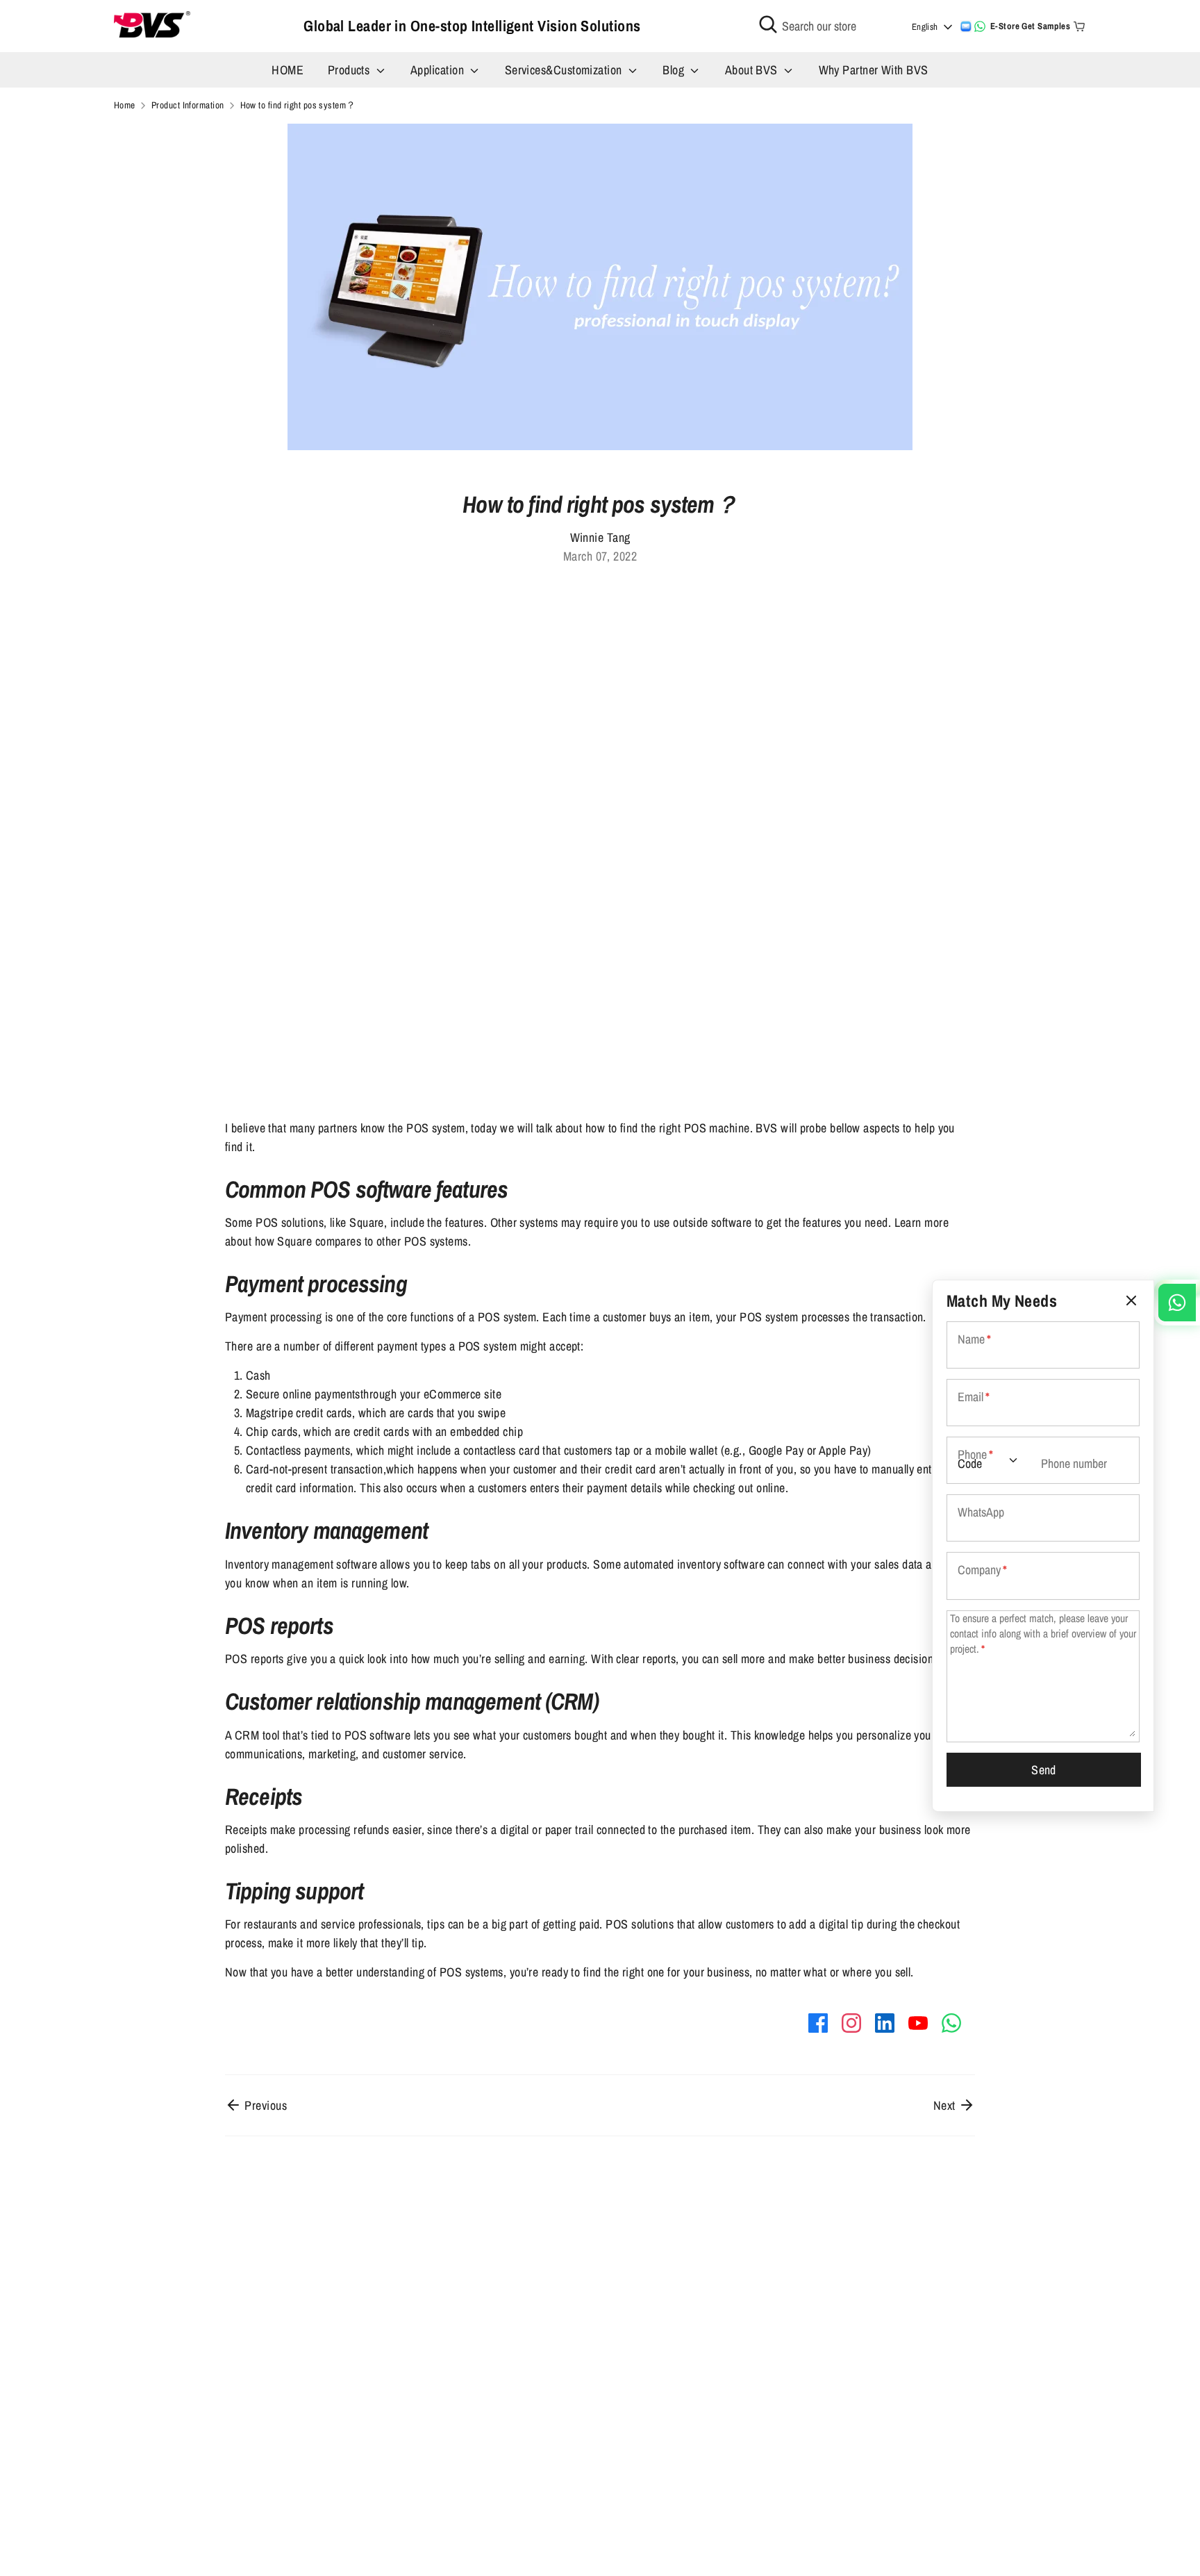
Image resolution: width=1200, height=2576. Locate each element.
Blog (675, 70)
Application (439, 70)
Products (350, 70)
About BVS (753, 70)
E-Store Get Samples (1031, 26)
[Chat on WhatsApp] (980, 26)
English (925, 27)
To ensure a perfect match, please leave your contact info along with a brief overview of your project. (1043, 1633)
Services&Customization (565, 70)
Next (946, 2105)
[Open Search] (768, 24)
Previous (264, 2105)
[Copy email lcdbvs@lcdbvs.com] (966, 26)
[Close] (1131, 1301)
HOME (287, 70)
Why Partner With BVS (874, 70)
